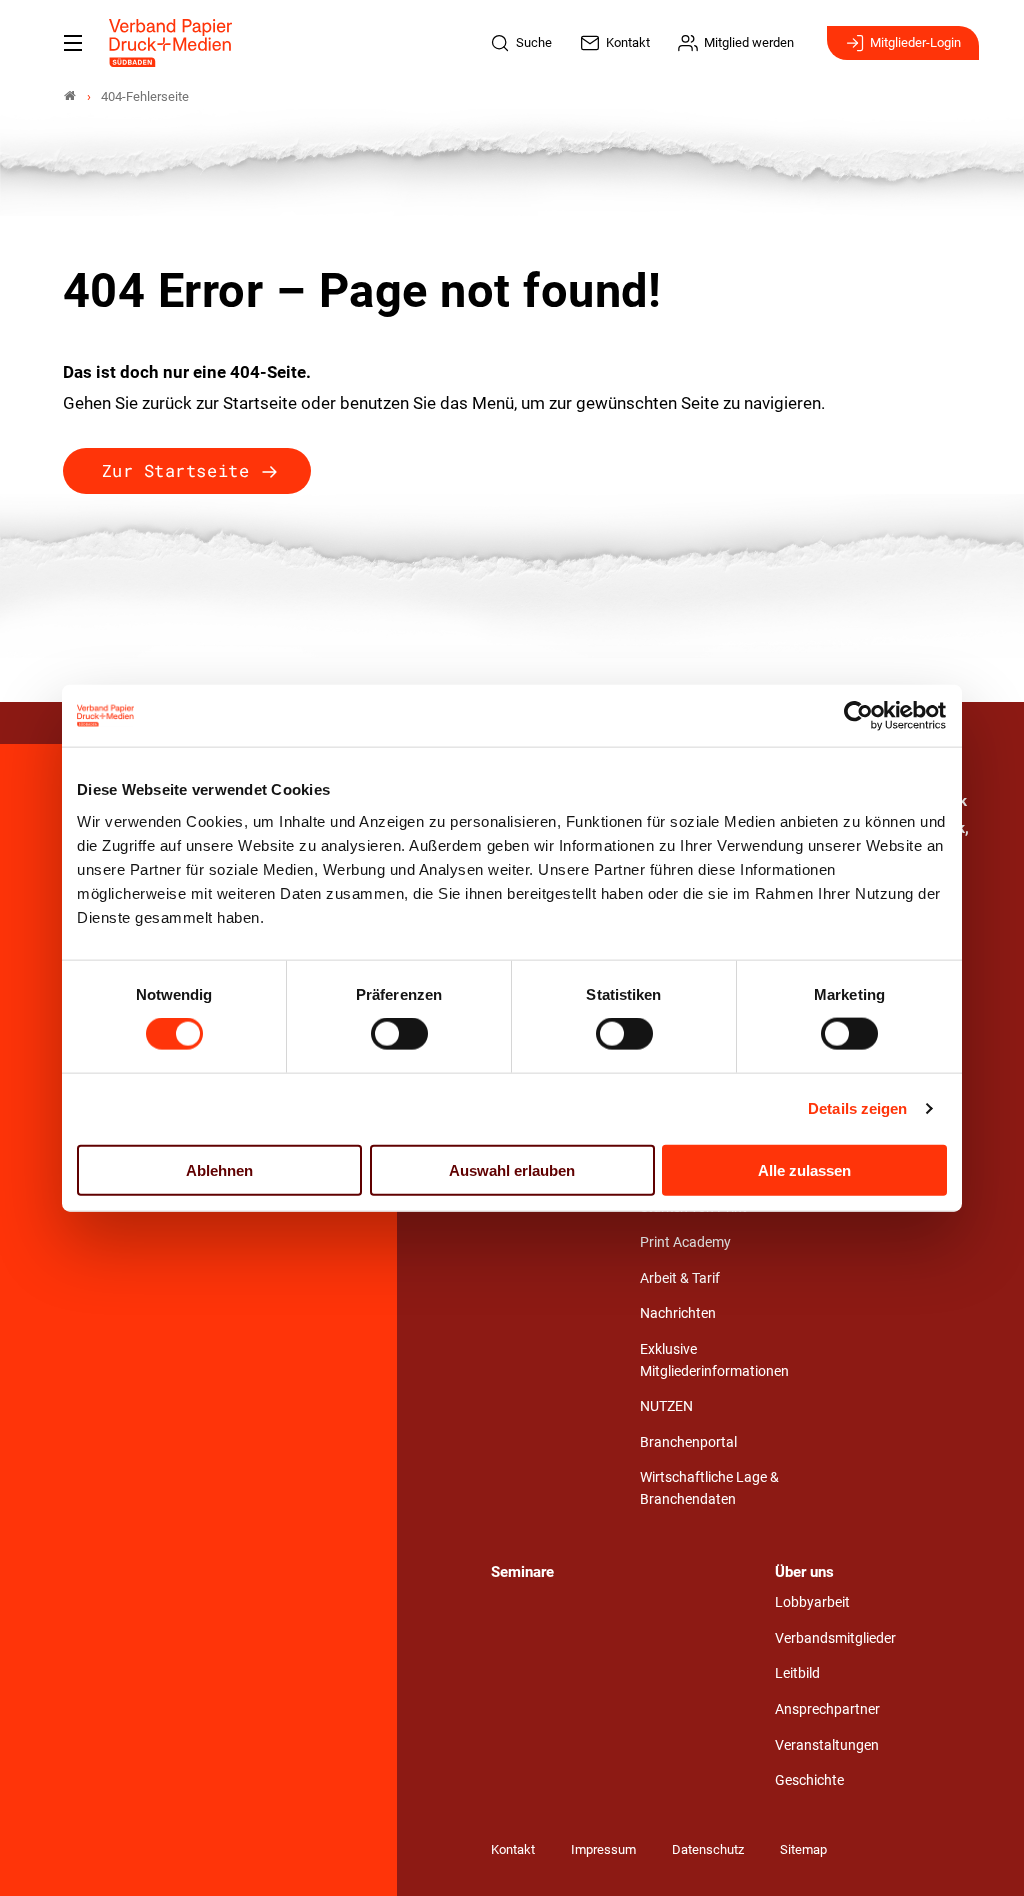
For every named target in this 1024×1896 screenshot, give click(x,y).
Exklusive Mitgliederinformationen (714, 1360)
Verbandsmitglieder (835, 1638)
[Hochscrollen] (981, 1853)
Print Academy (685, 1242)
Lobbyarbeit (812, 1602)
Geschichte (809, 1780)
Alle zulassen (804, 1169)
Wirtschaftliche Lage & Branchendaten (709, 1488)
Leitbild (797, 1673)
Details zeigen (857, 1108)
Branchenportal (688, 1442)
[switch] (399, 1034)
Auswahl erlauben (512, 1169)
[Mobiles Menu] (73, 43)
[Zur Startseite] (171, 43)
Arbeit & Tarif (680, 1278)
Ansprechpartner (827, 1709)
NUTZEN (666, 1406)
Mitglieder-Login (915, 42)
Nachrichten (678, 1313)
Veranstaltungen (827, 1745)
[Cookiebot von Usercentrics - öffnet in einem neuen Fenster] (859, 716)
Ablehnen (219, 1169)
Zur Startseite (175, 470)
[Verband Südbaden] (70, 96)
